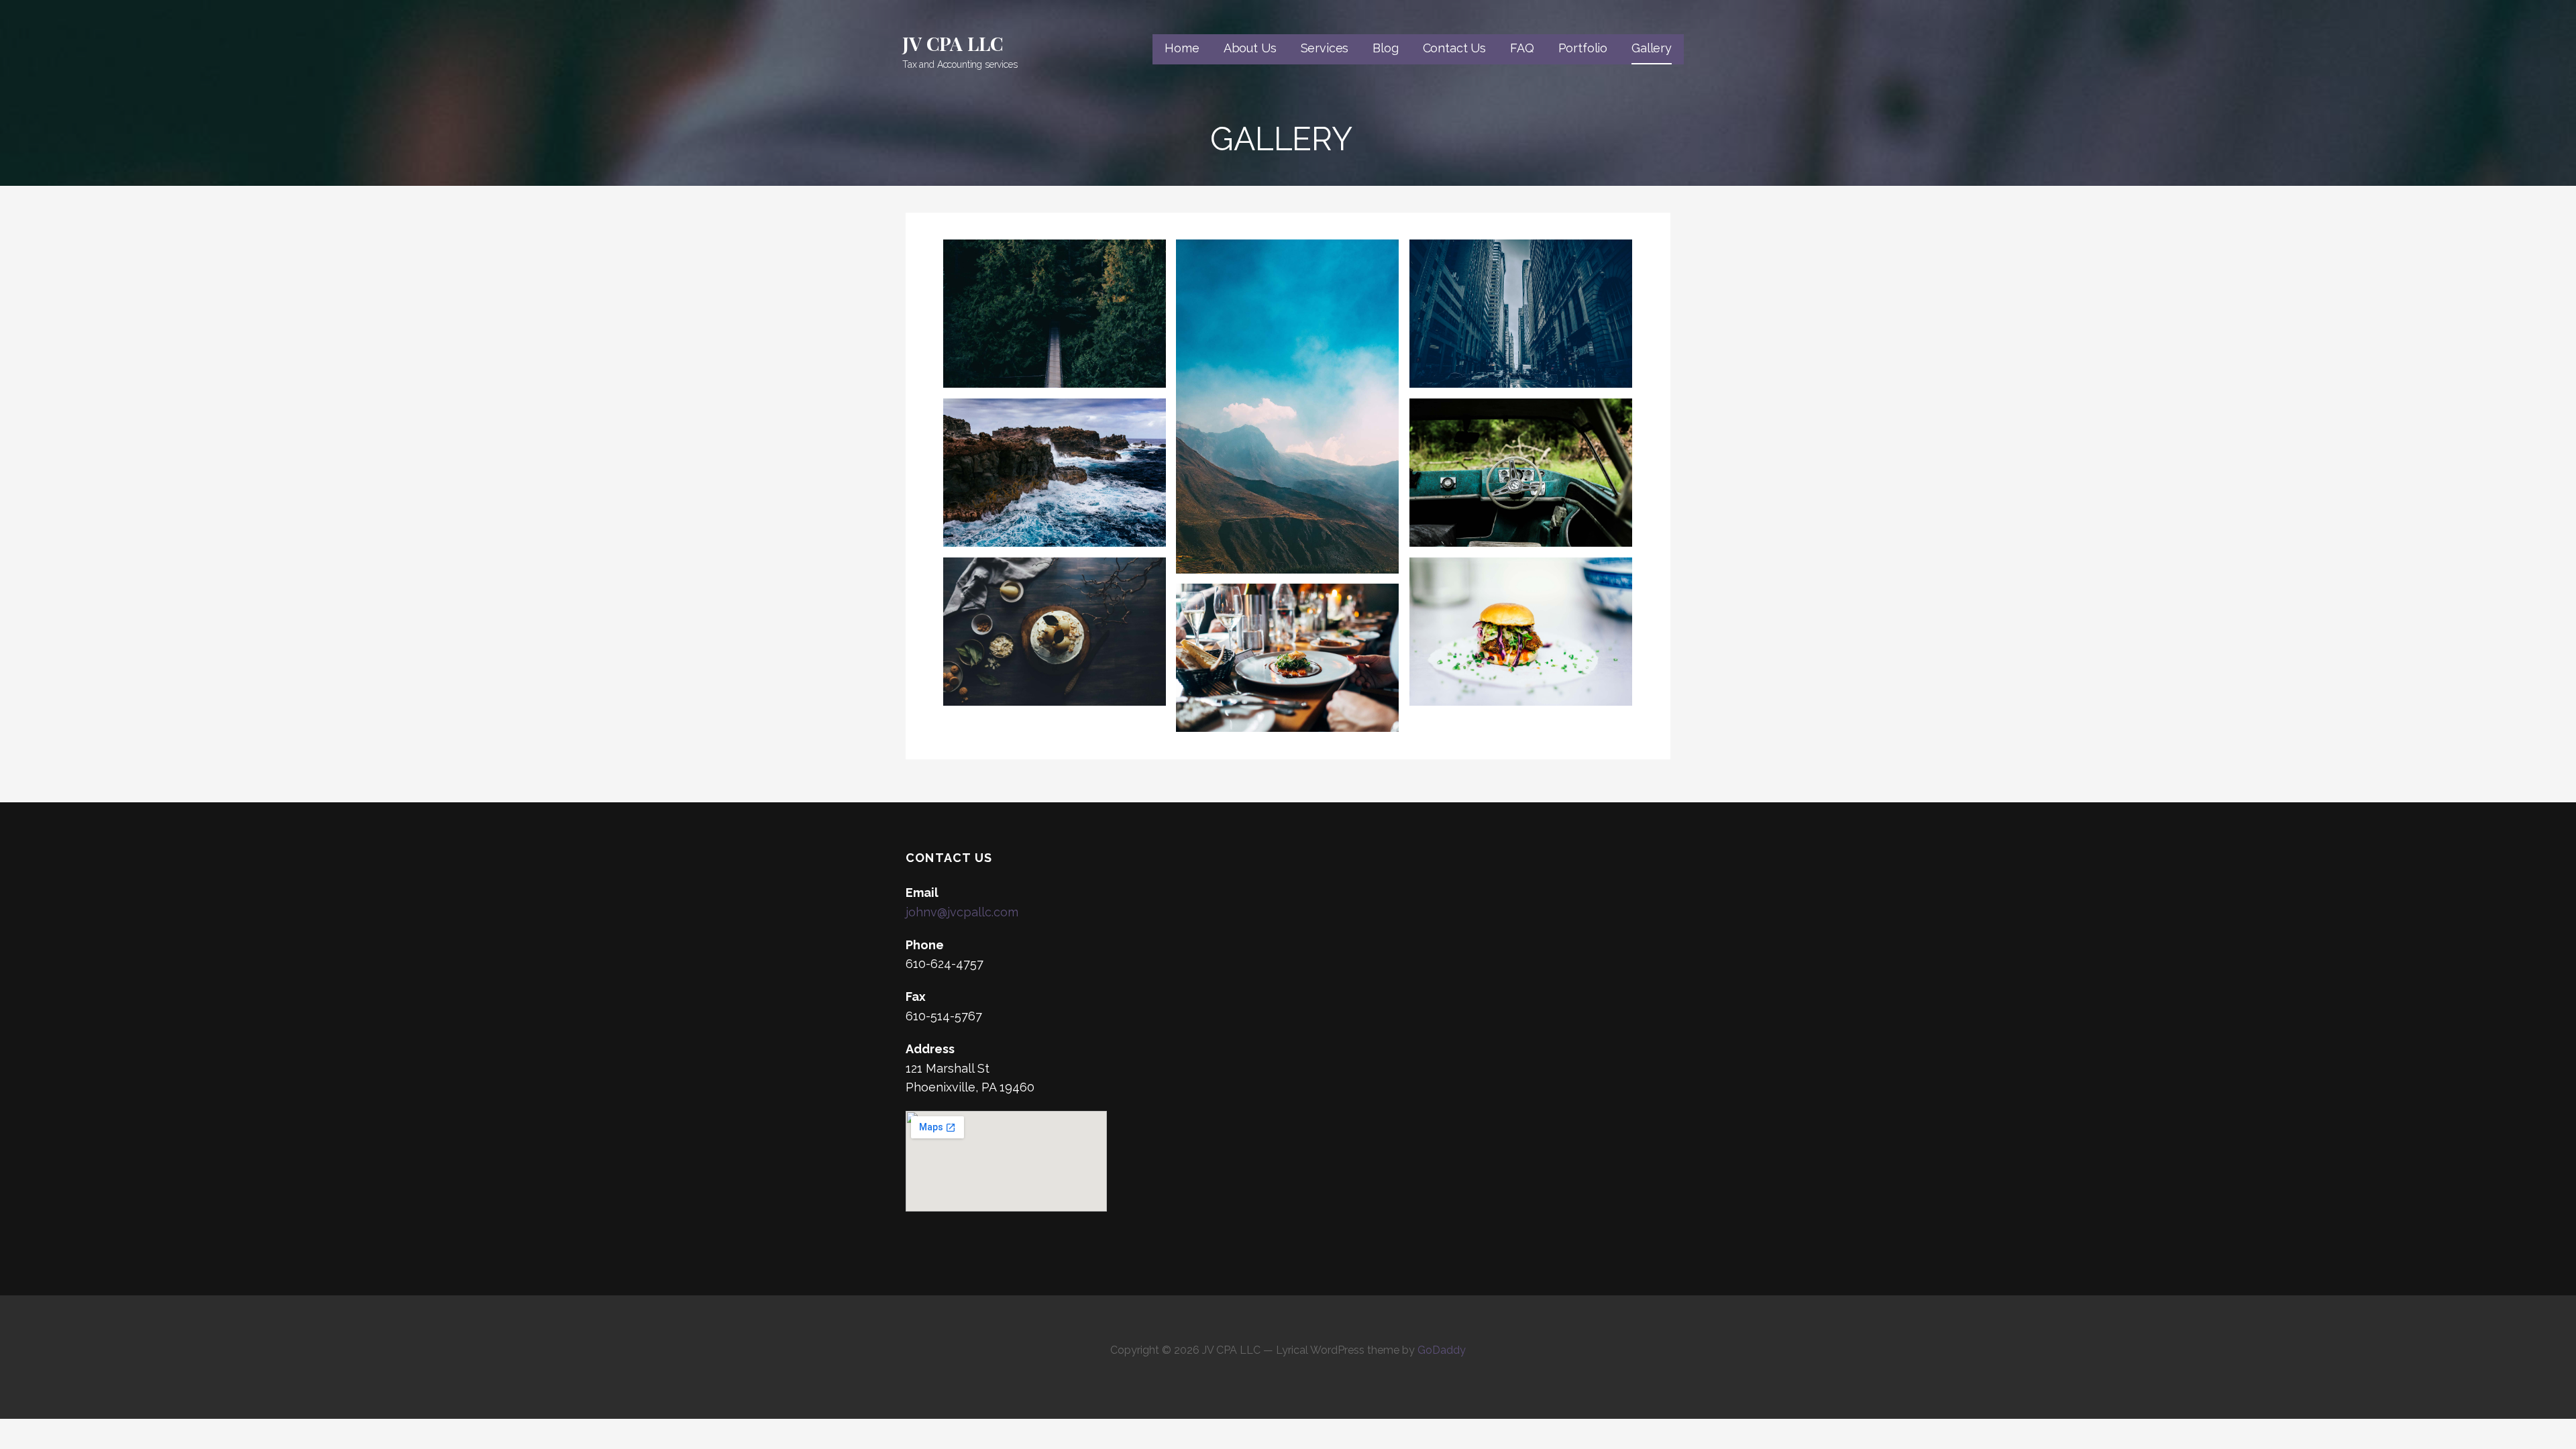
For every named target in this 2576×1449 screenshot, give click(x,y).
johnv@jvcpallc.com (962, 912)
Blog (1385, 48)
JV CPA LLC (953, 43)
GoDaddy (1442, 1350)
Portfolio (1583, 48)
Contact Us (1454, 48)
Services (1325, 48)
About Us (1250, 48)
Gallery (1652, 48)
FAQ (1522, 48)
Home (1182, 48)
